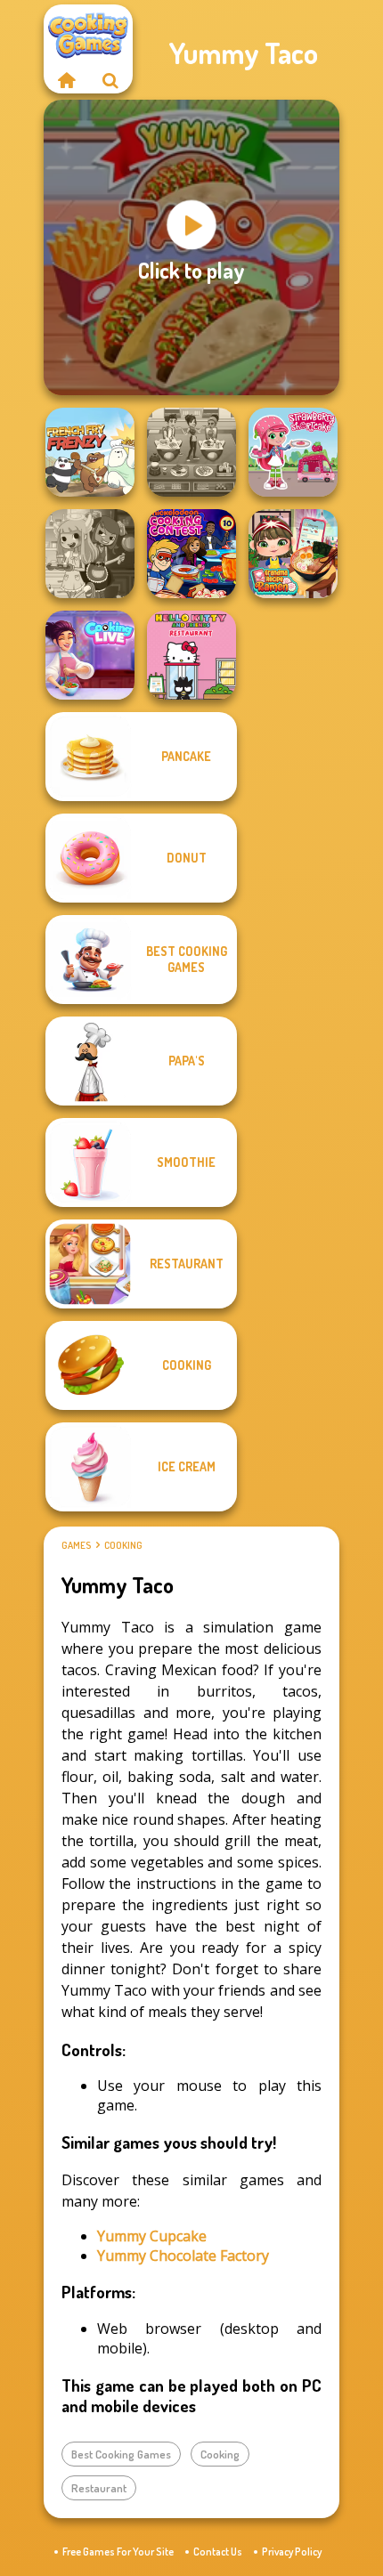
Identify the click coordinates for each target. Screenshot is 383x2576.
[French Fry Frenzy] (90, 452)
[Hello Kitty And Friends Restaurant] (191, 655)
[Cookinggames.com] (66, 80)
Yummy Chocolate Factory (183, 2256)
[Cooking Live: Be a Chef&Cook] (90, 655)
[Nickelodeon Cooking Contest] (191, 554)
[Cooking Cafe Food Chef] (191, 452)
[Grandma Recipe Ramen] (293, 554)
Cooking (123, 1545)
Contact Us (218, 2552)
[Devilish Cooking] (90, 554)
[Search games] (110, 80)
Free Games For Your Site (118, 2552)
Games (76, 1545)
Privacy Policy (292, 2552)
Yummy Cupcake (152, 2236)
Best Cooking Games (121, 2454)
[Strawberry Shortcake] (293, 452)
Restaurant (99, 2488)
